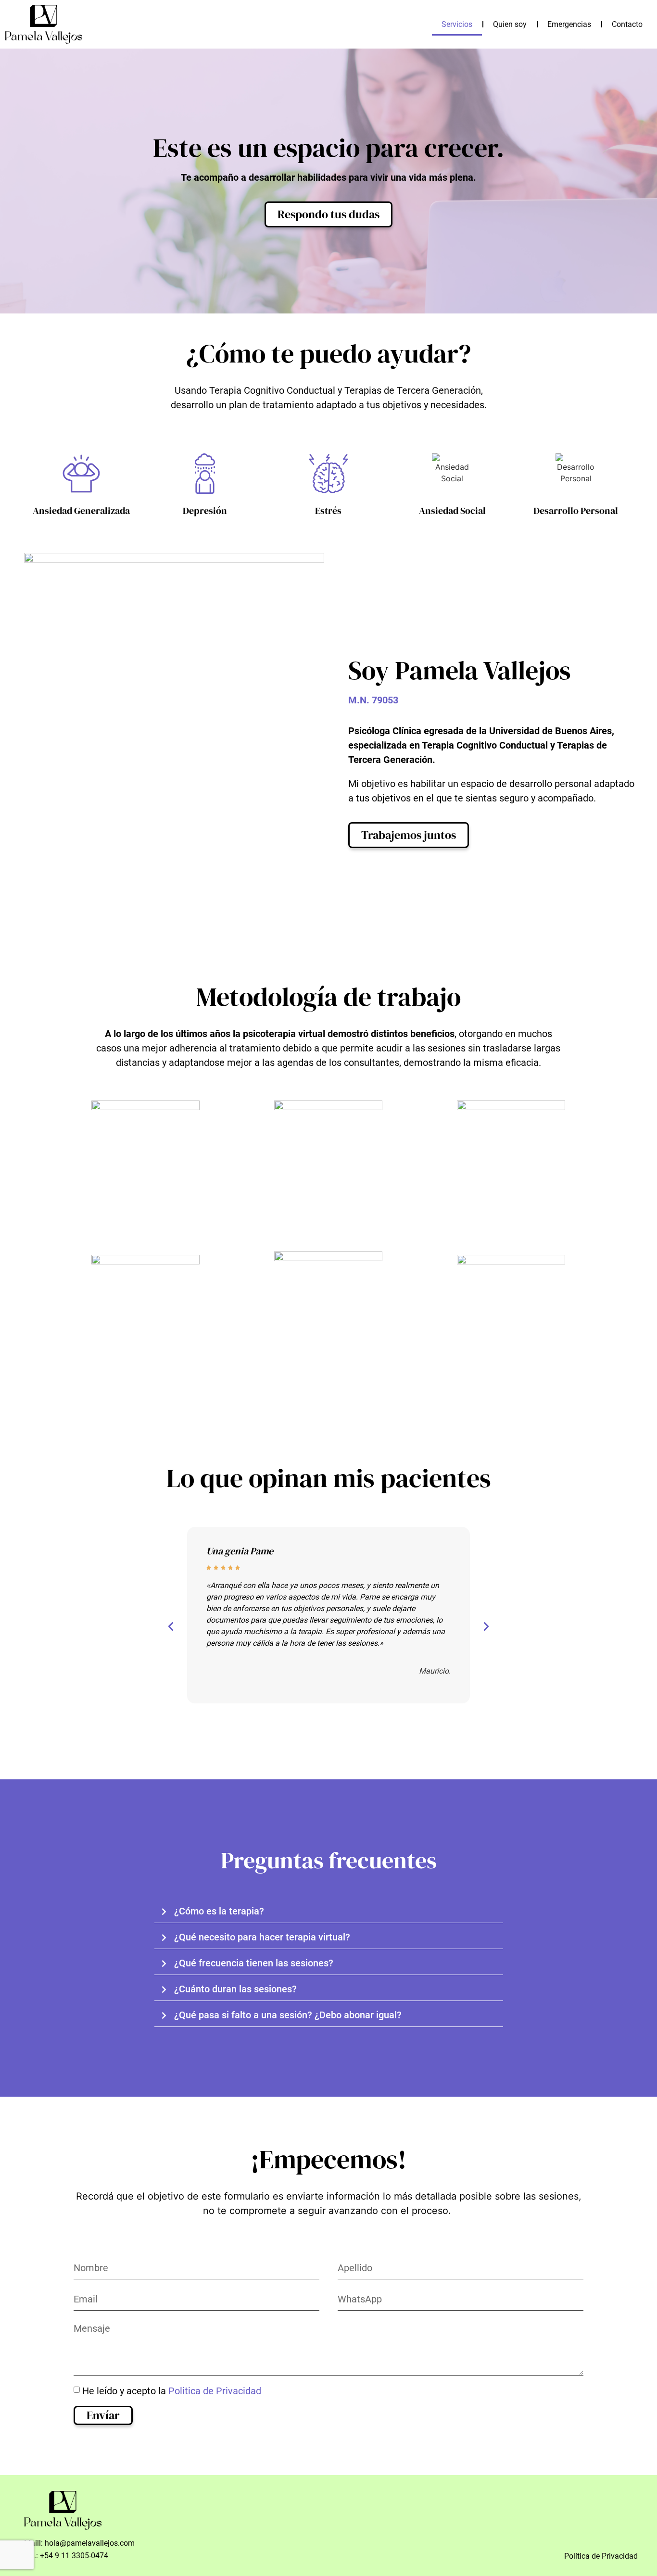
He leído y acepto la (172, 2390)
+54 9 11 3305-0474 (74, 2556)
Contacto (627, 24)
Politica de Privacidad (215, 2390)
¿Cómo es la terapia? (219, 1911)
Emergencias (569, 24)
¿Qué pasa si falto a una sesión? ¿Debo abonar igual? (288, 2015)
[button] (171, 1626)
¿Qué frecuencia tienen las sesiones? (254, 1963)
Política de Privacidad (601, 2556)
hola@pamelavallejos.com (90, 2543)
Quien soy (510, 24)
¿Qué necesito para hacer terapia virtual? (262, 1937)
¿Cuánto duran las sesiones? (235, 1989)
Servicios (457, 24)
